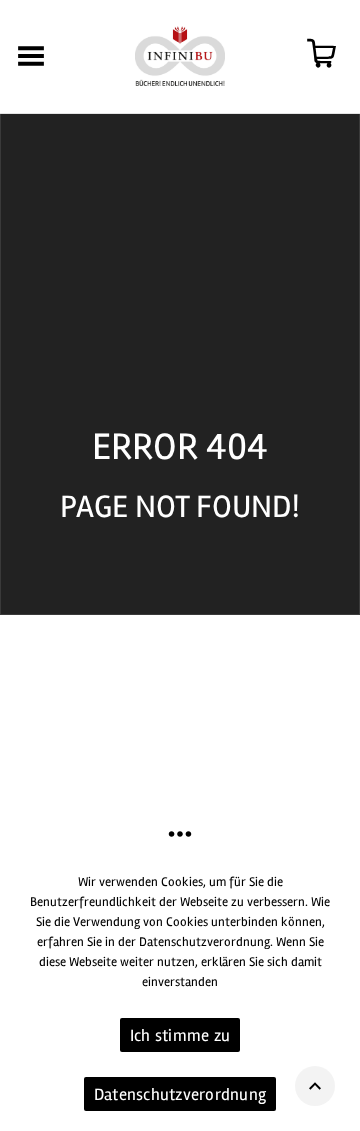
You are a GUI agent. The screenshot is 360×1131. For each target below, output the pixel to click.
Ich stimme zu (180, 1035)
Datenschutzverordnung (180, 1094)
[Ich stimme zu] (335, 994)
